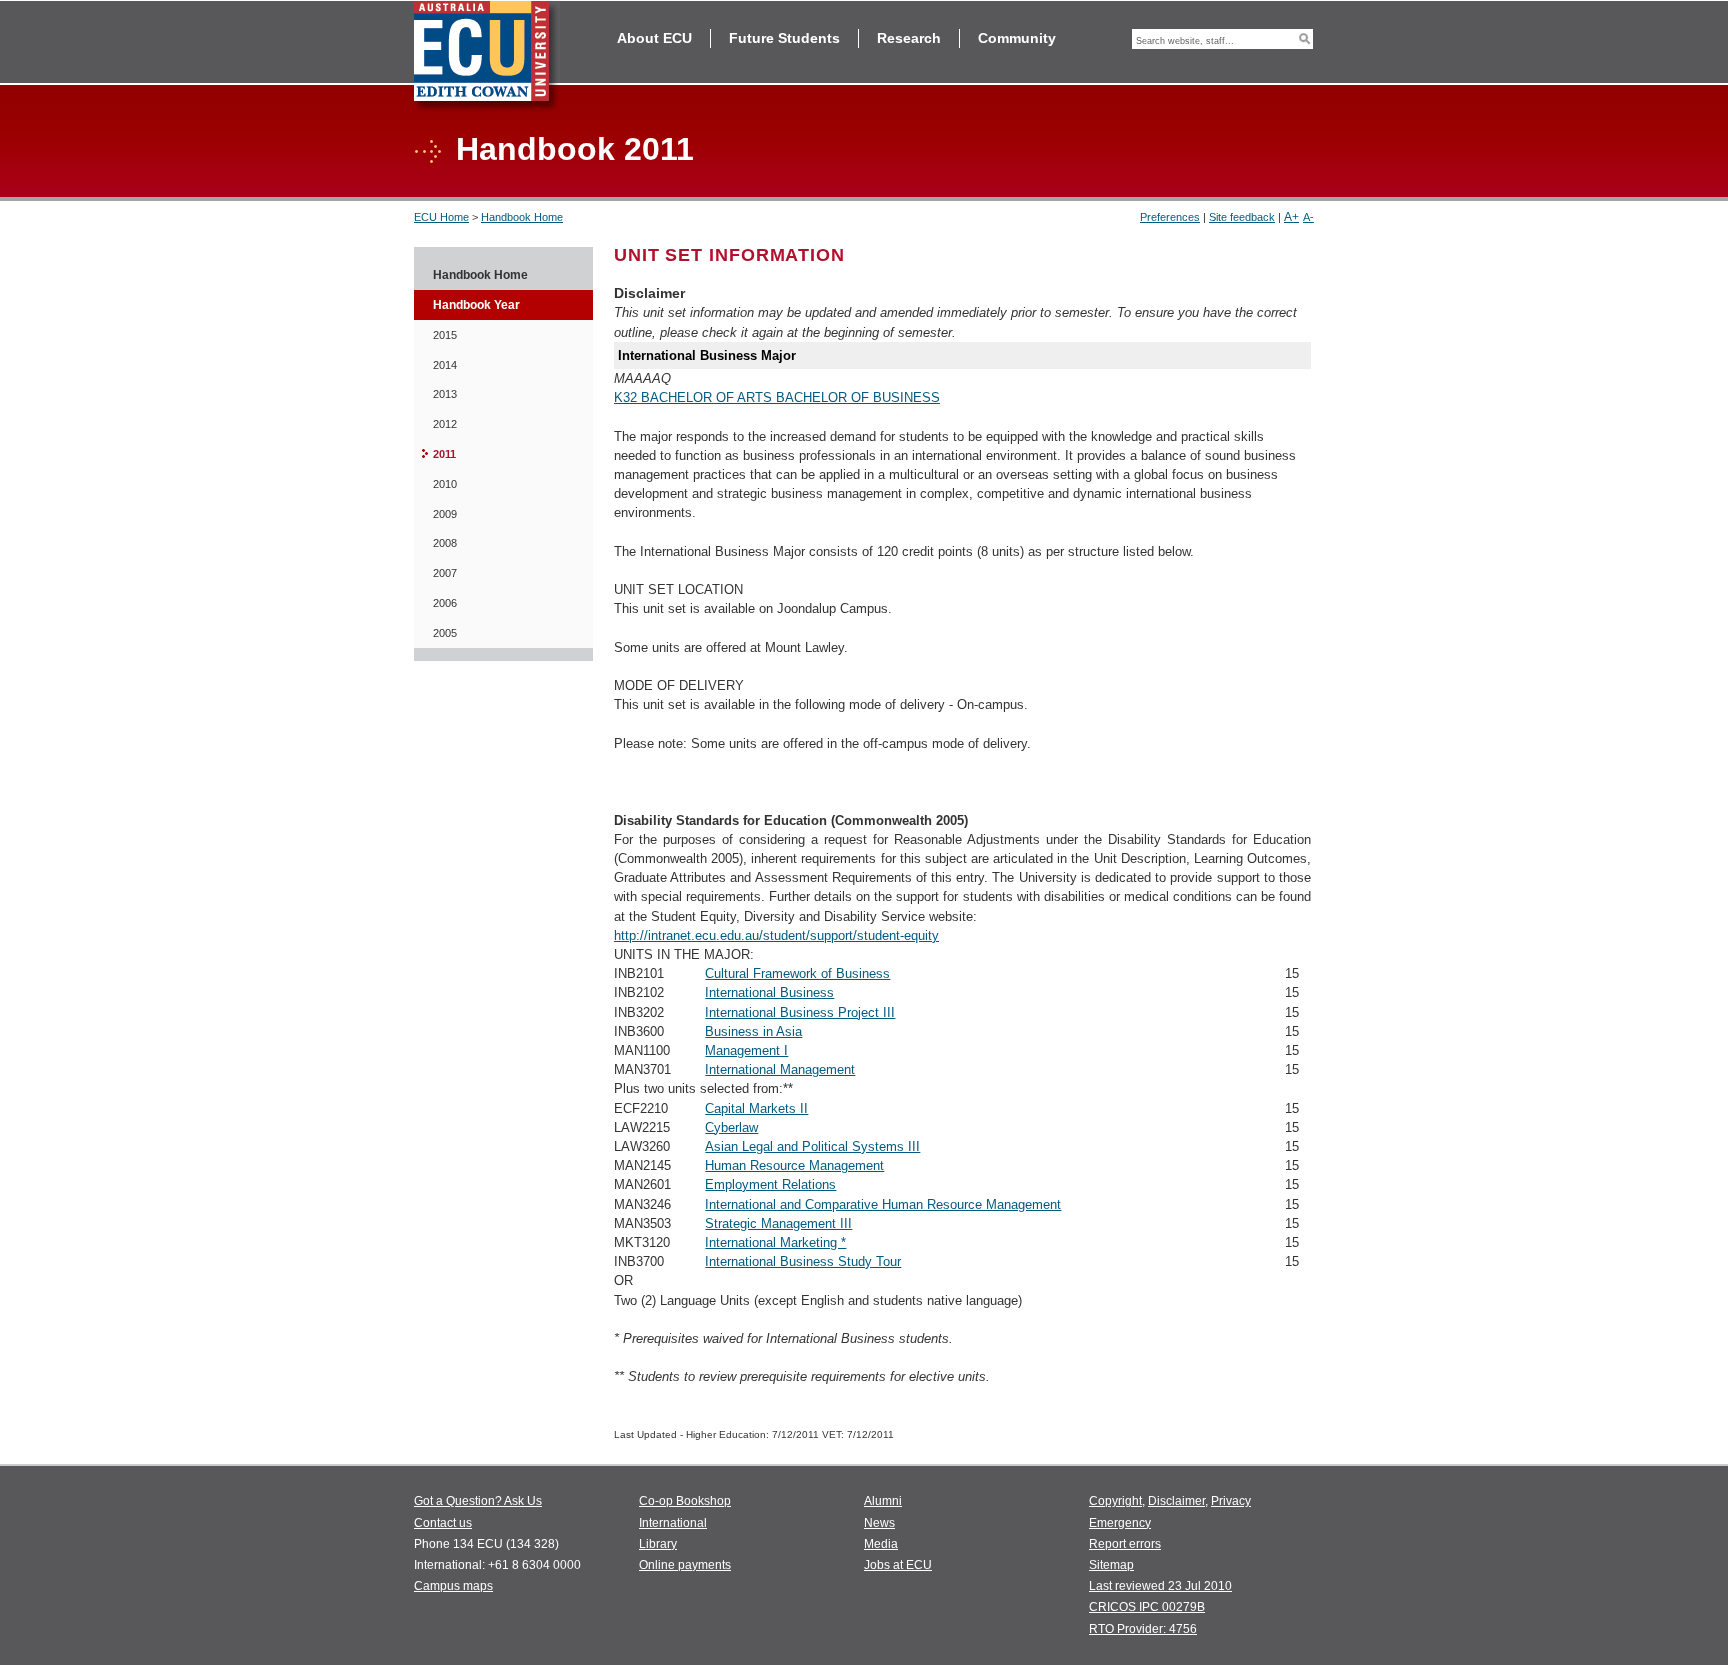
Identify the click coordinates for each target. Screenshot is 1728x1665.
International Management (780, 1069)
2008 (445, 543)
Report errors (1125, 1544)
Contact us (443, 1523)
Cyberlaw (731, 1127)
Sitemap (1111, 1565)
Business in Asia (753, 1031)
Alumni (883, 1501)
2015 (445, 335)
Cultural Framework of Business (797, 973)
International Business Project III (800, 1012)
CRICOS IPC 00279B (1147, 1607)
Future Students (784, 38)
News (879, 1523)
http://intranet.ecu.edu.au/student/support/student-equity (776, 935)
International (673, 1523)
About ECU (654, 38)
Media (881, 1544)
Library (658, 1544)
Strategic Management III (778, 1223)
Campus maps (453, 1586)
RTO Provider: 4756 (1143, 1629)
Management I (746, 1050)
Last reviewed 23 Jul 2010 (1160, 1586)
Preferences (1170, 217)
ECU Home (441, 217)
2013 (445, 394)
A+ (1291, 217)
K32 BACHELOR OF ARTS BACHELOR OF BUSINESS (777, 397)
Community (1017, 38)
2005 (445, 633)
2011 (444, 454)
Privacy (1231, 1501)
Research (909, 38)
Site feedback (1242, 217)
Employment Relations (770, 1184)
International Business (769, 992)
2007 (445, 573)
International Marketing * (775, 1242)
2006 (445, 603)
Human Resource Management (794, 1165)
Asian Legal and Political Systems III (812, 1146)
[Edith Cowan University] (487, 56)
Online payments (685, 1565)
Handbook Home (522, 217)
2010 (445, 484)
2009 (445, 514)
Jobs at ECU (898, 1565)
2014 (445, 365)
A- (1308, 217)
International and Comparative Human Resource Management (883, 1204)
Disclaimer (1176, 1501)
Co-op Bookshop (685, 1501)
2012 (445, 424)
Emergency (1120, 1523)
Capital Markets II (756, 1108)
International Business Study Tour (803, 1261)
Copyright (1115, 1501)
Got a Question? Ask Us (478, 1501)
